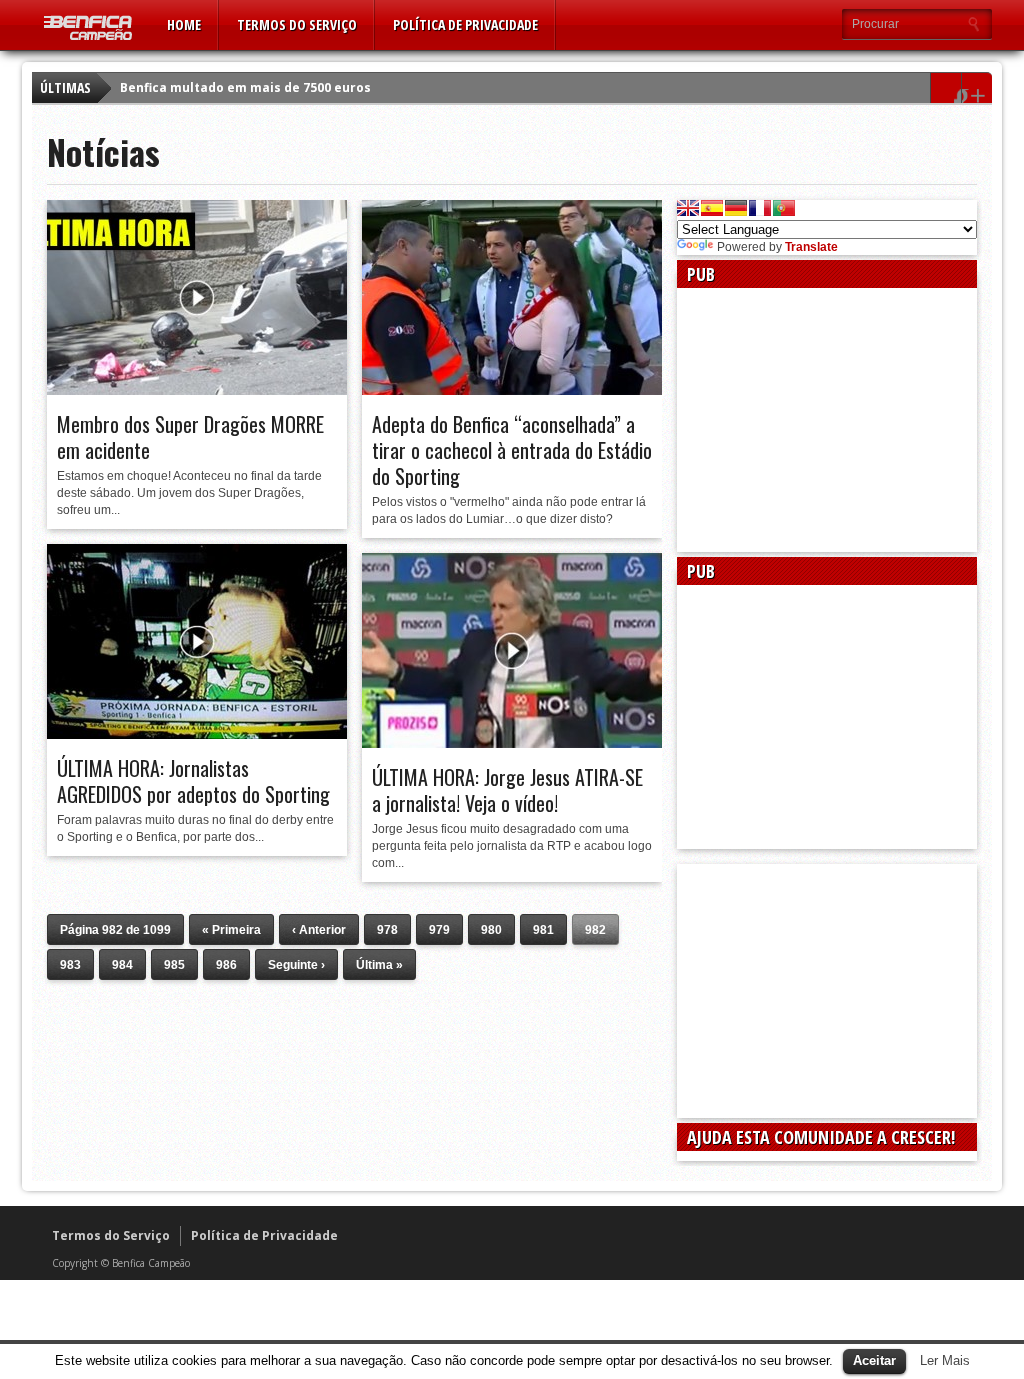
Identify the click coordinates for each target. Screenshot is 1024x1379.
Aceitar (874, 1360)
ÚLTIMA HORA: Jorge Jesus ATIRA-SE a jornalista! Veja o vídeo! (507, 790)
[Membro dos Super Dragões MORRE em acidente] (197, 390)
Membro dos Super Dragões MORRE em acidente (190, 437)
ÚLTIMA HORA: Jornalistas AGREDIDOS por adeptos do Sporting (193, 781)
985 (174, 965)
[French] (760, 208)
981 (543, 930)
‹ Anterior (319, 930)
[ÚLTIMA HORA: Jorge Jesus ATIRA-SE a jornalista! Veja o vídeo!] (512, 743)
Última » (379, 965)
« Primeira (231, 930)
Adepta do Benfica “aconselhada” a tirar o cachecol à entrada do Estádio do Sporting (512, 450)
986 (226, 965)
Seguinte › (296, 965)
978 (387, 930)
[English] (688, 208)
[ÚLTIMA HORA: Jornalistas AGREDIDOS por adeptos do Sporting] (197, 734)
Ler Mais (945, 1360)
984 (122, 965)
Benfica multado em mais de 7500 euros (245, 87)
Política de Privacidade (465, 24)
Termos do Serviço (297, 24)
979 (439, 930)
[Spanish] (712, 208)
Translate (811, 247)
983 (70, 965)
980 (491, 930)
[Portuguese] (784, 208)
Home (184, 24)
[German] (736, 208)
